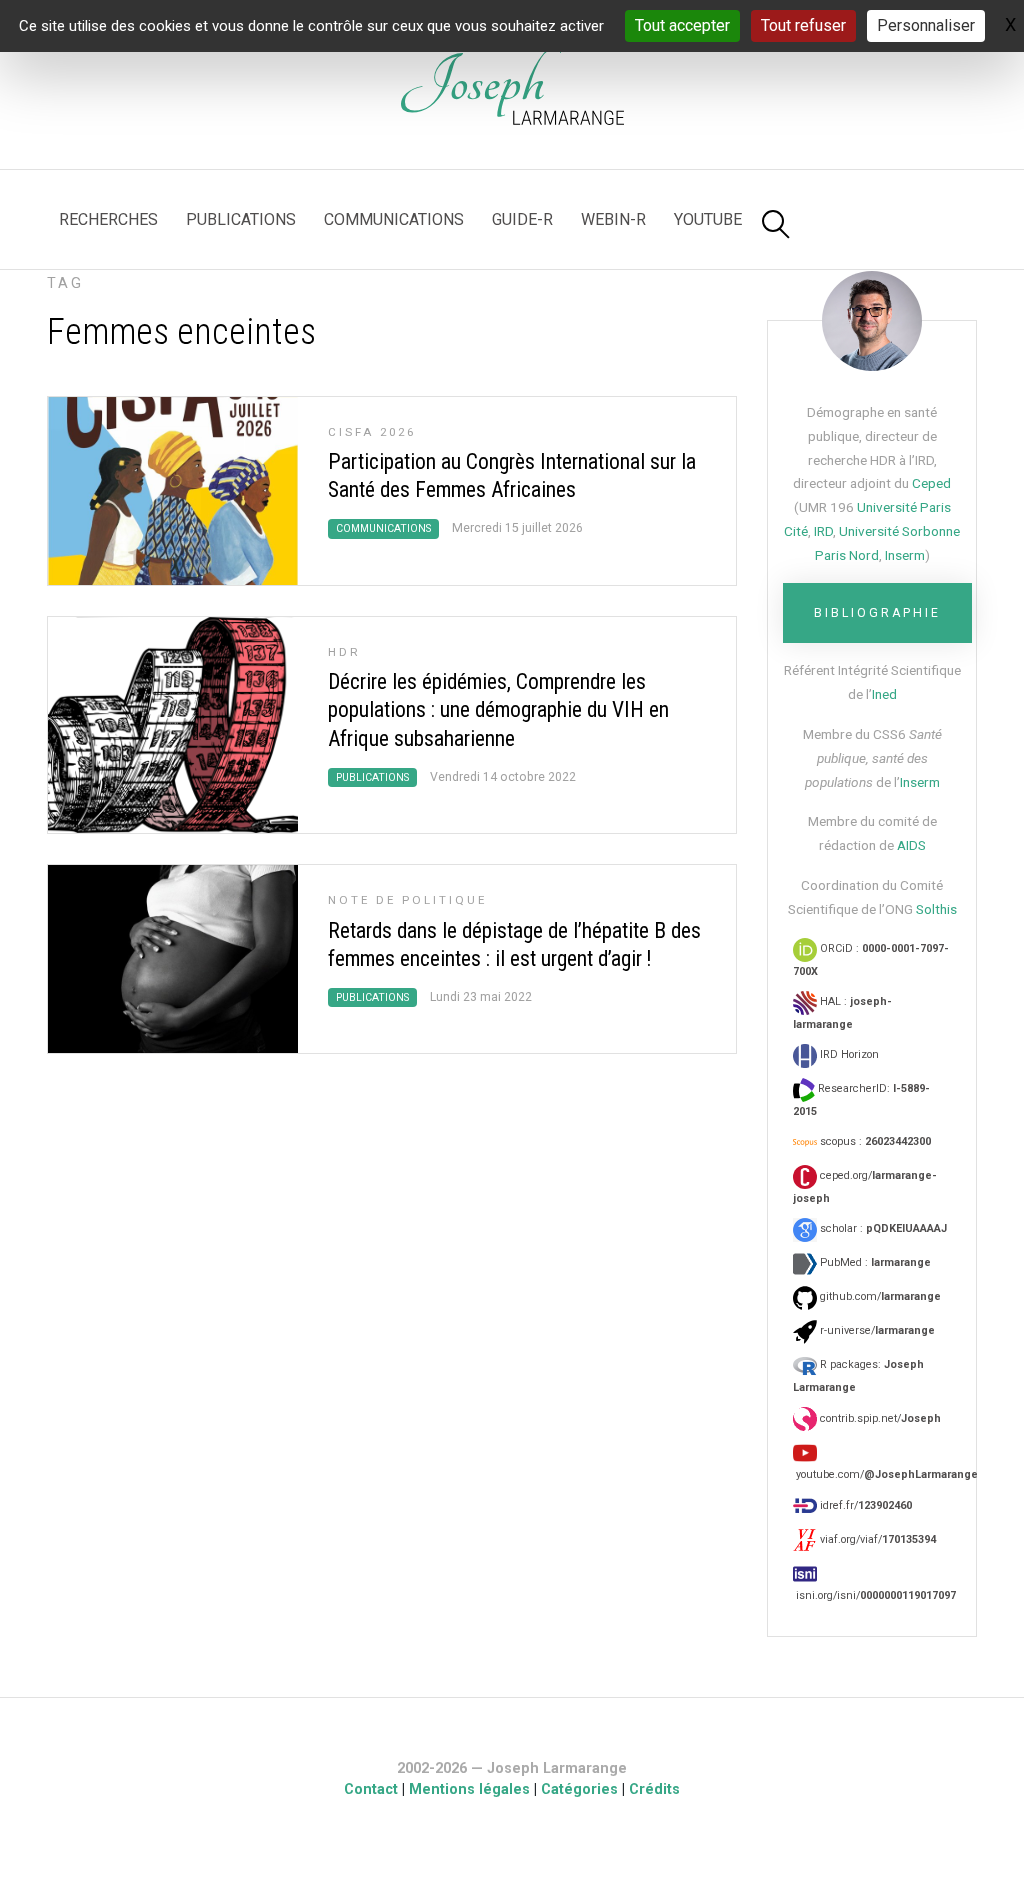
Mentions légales (469, 1789)
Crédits (654, 1789)
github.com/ (879, 1296)
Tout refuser (803, 25)
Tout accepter (682, 25)
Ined (884, 694)
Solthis (936, 909)
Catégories (579, 1789)
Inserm (905, 555)
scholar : (882, 1228)
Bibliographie (877, 613)
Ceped (931, 483)
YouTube (708, 219)
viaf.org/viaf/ (876, 1539)
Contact (371, 1789)
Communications (394, 219)
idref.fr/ (864, 1505)
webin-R (613, 219)
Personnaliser (926, 25)
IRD (823, 531)
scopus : (874, 1141)
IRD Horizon (848, 1054)
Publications (241, 219)
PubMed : (874, 1262)
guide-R (522, 219)
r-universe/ (876, 1330)
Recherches (108, 219)
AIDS (911, 845)
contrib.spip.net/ (879, 1418)
